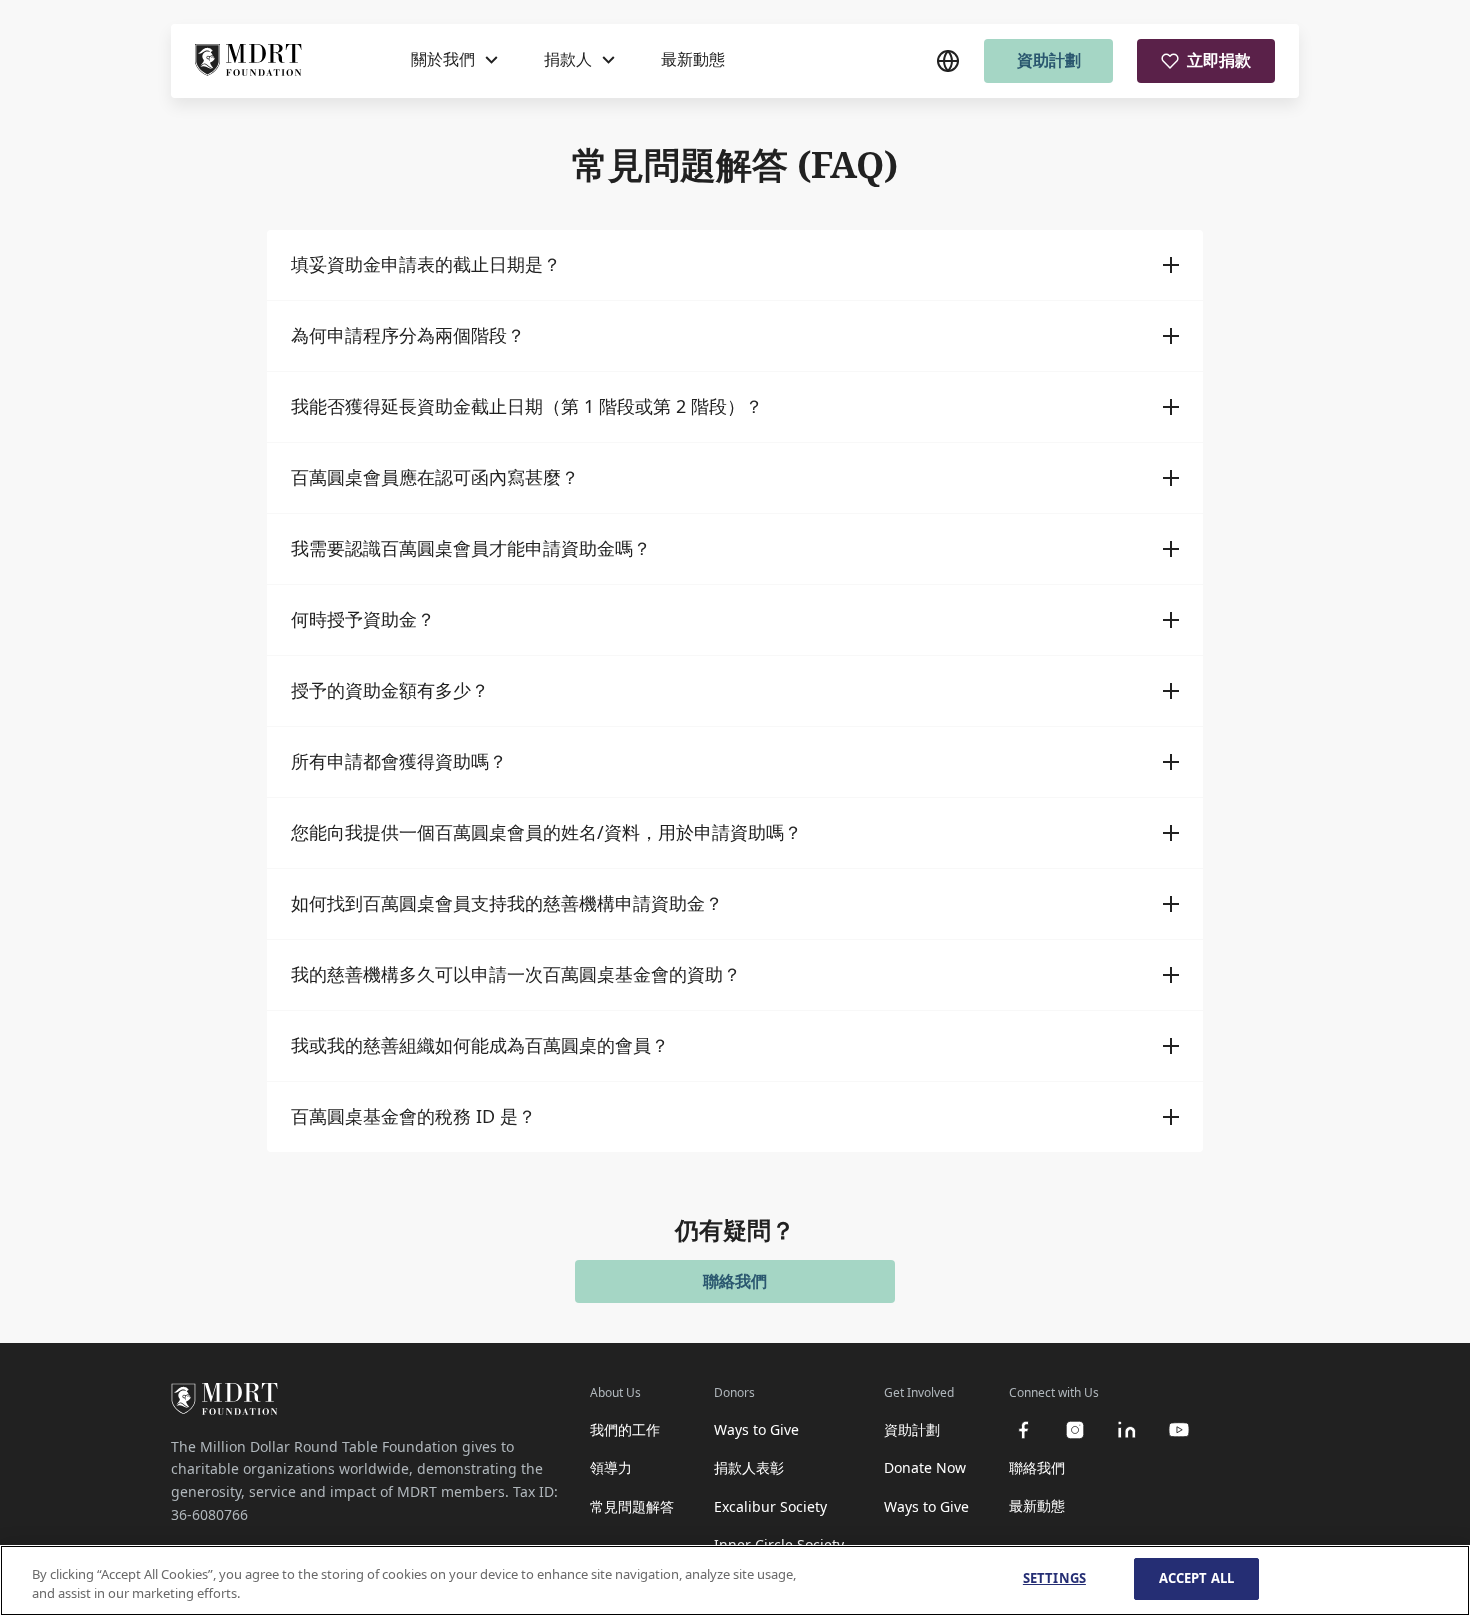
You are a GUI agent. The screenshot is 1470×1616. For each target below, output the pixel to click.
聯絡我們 (735, 1281)
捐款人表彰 (749, 1467)
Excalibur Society (770, 1506)
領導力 (611, 1467)
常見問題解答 (632, 1506)
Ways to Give (756, 1429)
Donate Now (925, 1467)
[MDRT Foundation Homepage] (248, 61)
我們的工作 (625, 1429)
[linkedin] (1127, 1430)
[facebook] (1023, 1430)
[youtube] (1179, 1430)
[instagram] (1075, 1430)
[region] (735, 1580)
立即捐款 (1219, 60)
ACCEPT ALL (1196, 1578)
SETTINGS (1054, 1578)
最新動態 (693, 59)
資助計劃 (1049, 60)
